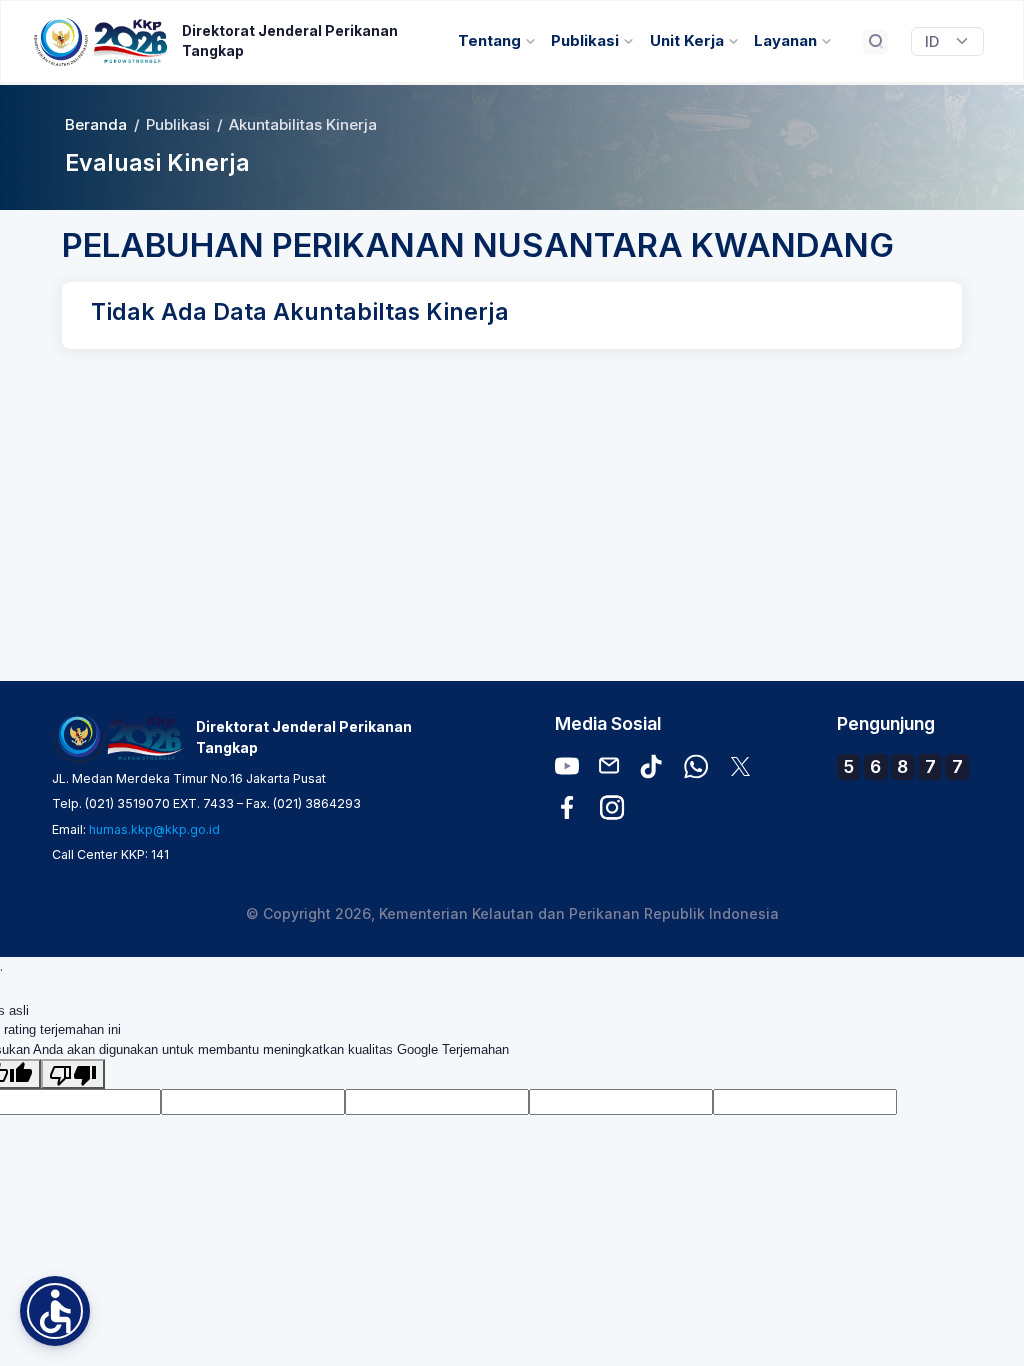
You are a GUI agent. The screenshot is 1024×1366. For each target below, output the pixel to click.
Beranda (96, 125)
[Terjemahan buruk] (73, 1074)
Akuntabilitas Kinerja (303, 125)
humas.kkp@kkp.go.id (154, 829)
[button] (55, 1311)
